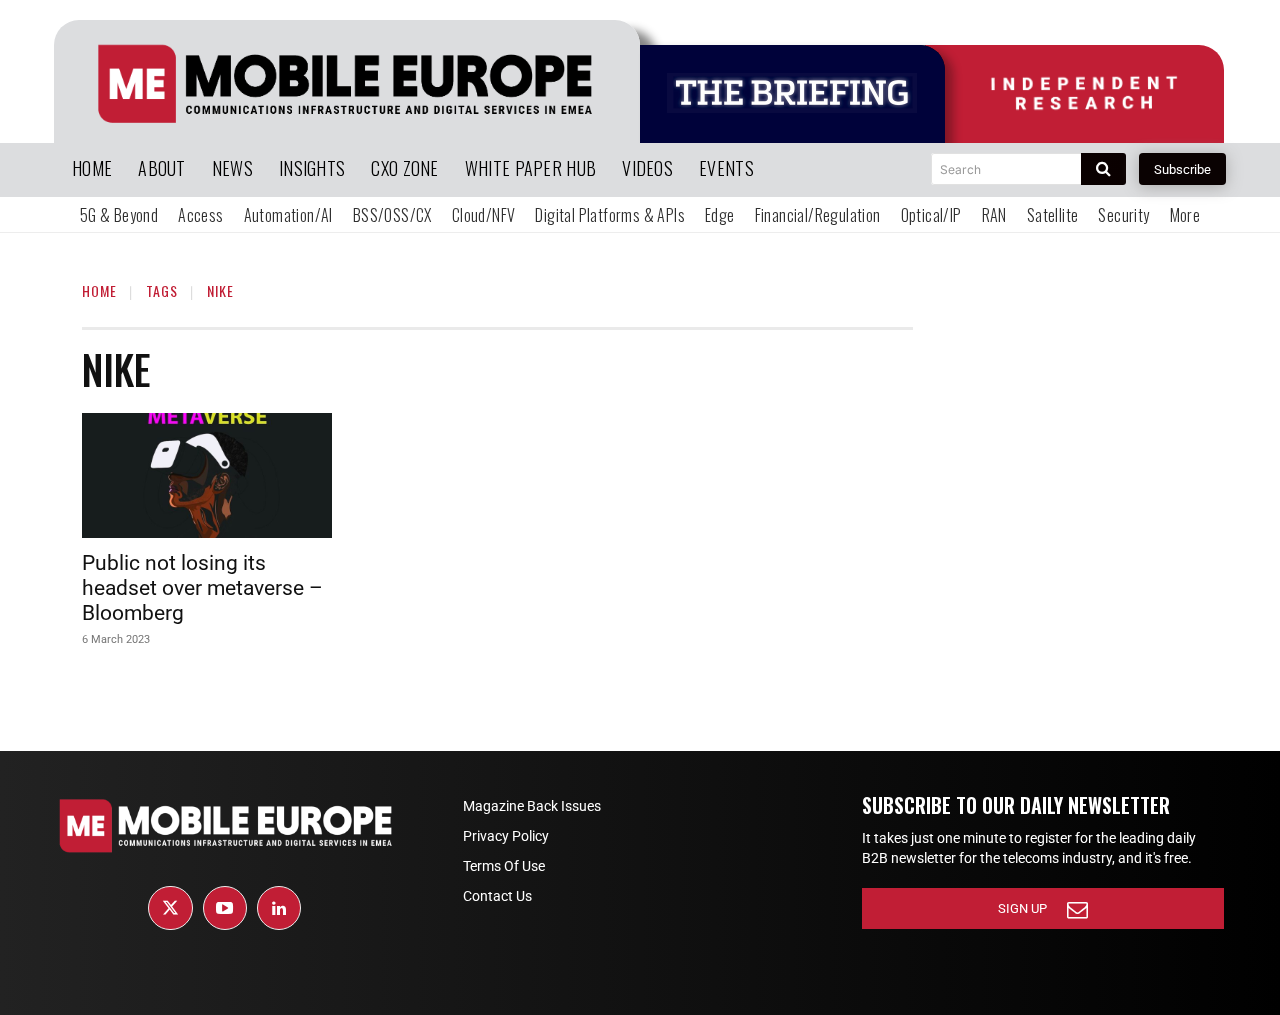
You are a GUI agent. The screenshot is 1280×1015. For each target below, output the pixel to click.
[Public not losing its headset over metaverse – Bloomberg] (207, 475)
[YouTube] (225, 908)
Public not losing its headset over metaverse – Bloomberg (202, 588)
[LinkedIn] (279, 908)
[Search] (1103, 169)
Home (99, 290)
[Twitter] (170, 908)
